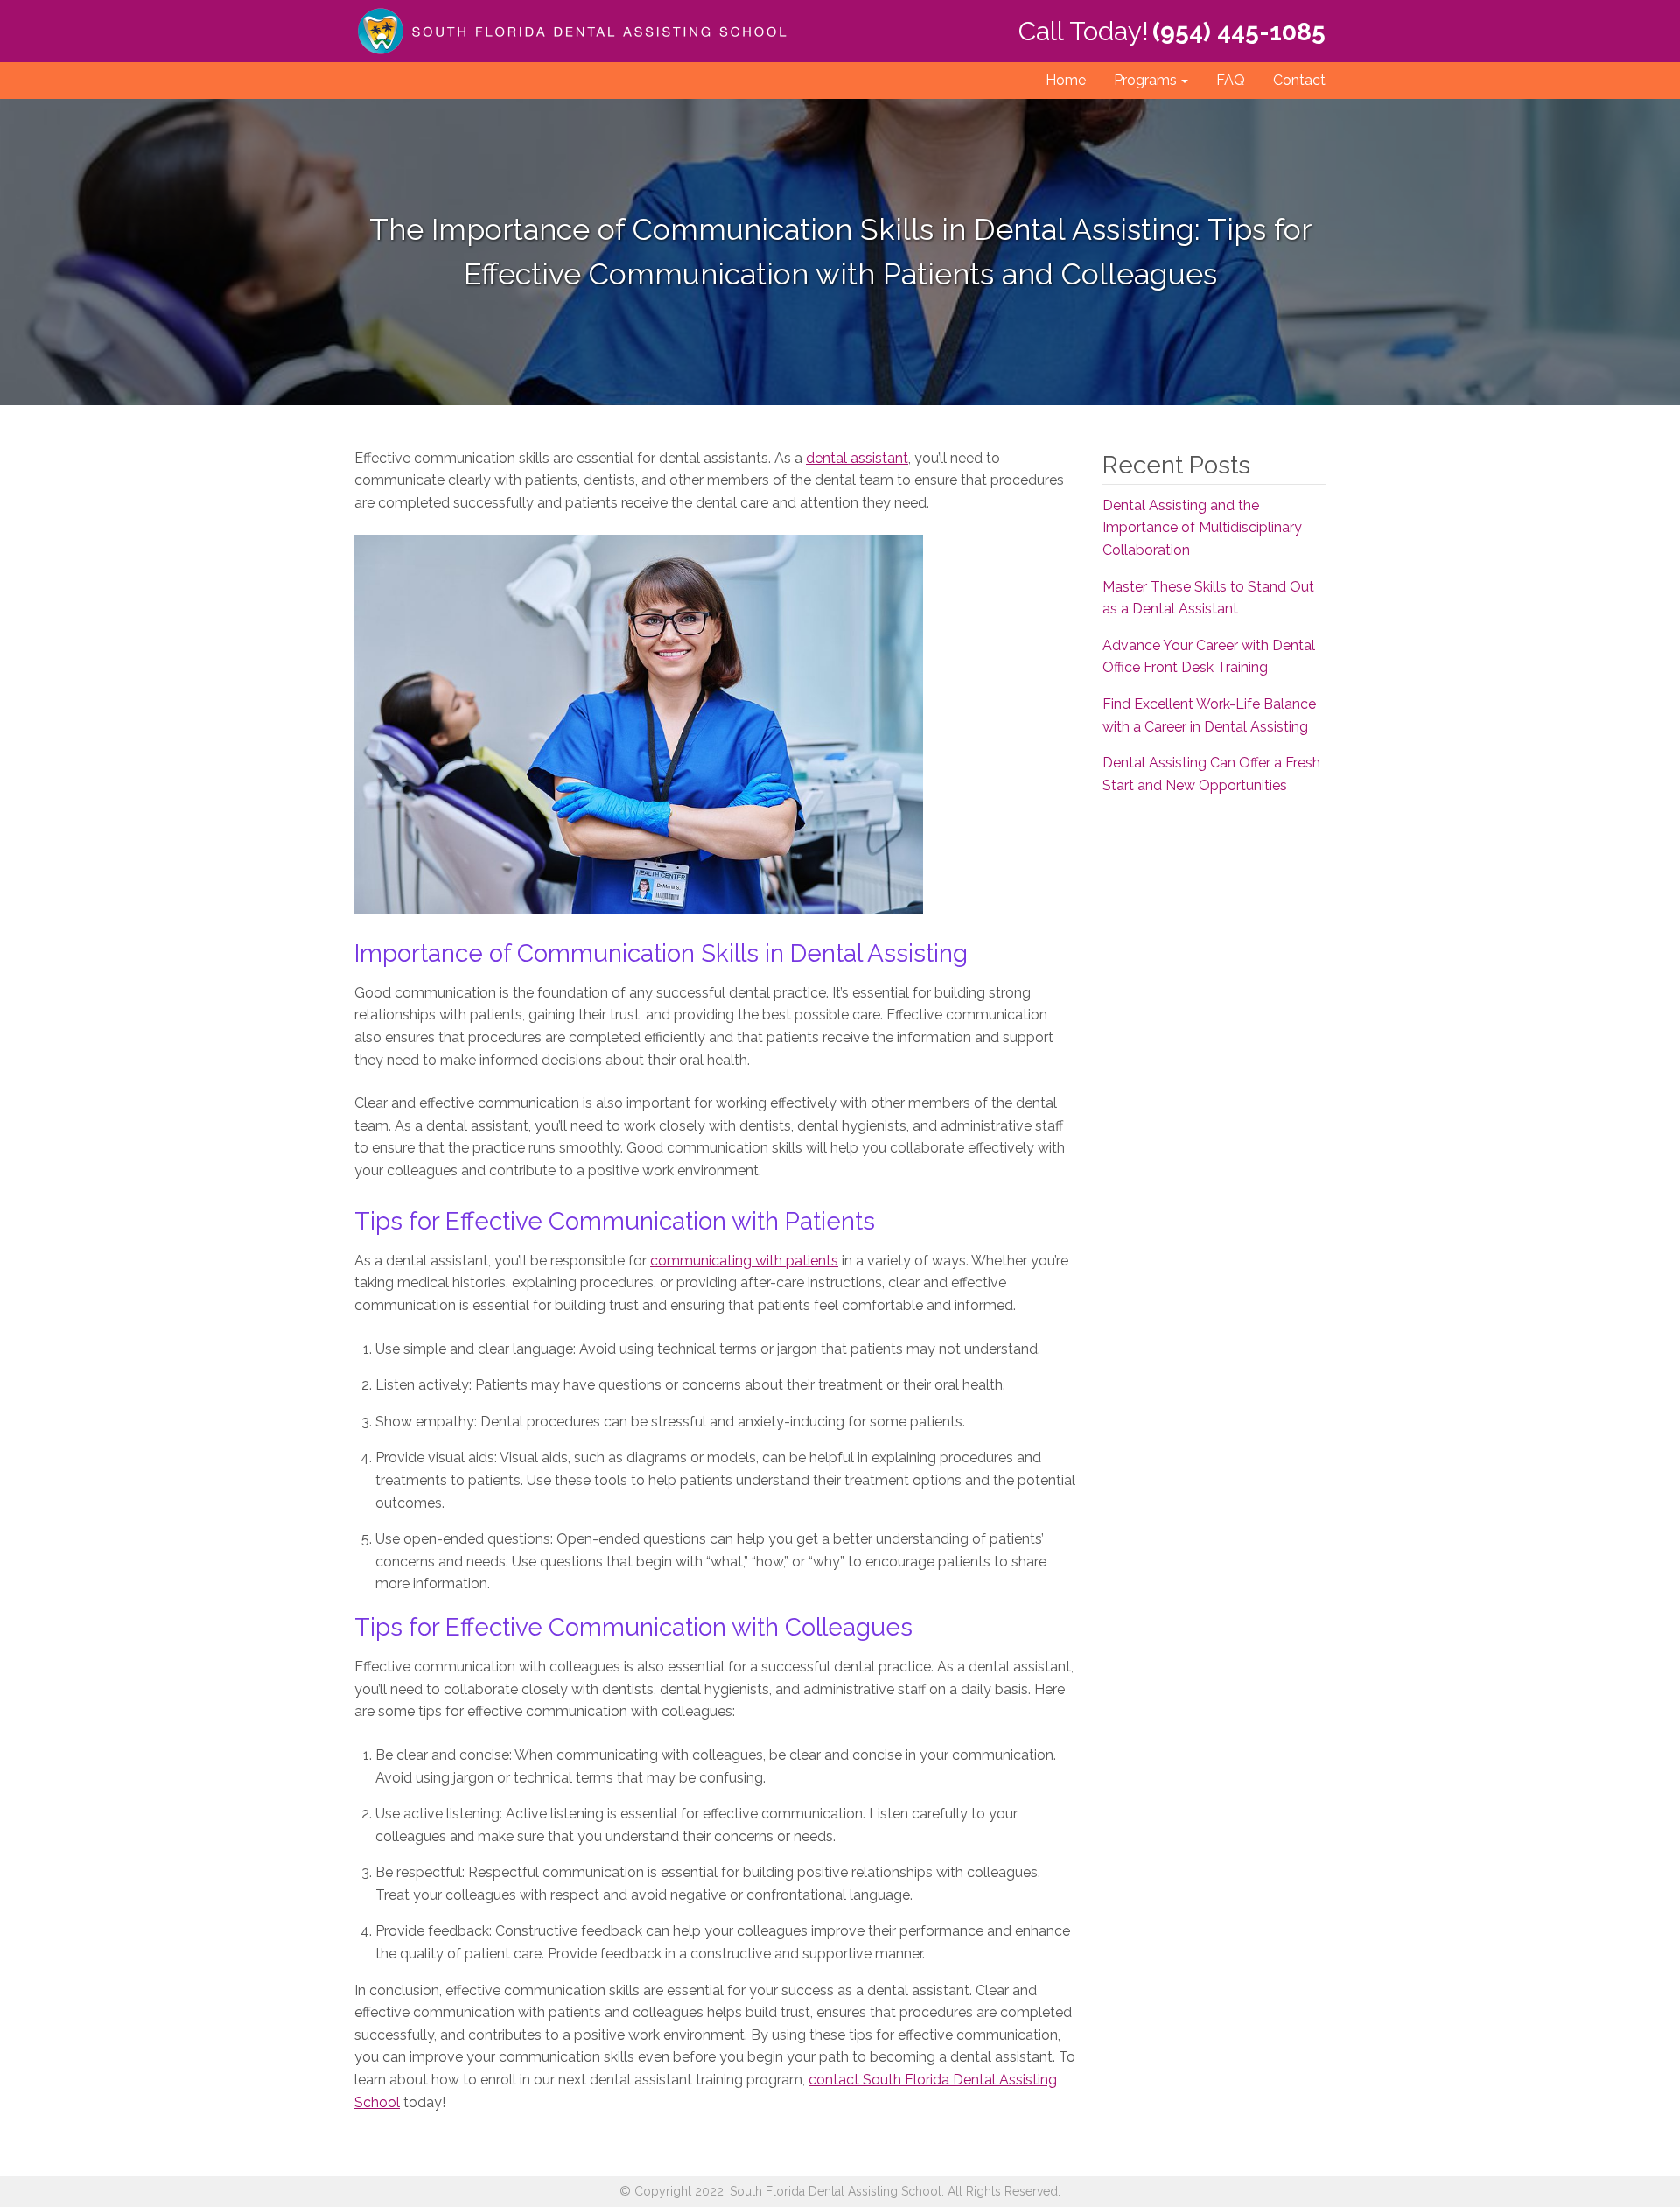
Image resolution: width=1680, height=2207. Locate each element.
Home (1066, 80)
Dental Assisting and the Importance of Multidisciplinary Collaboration (1202, 528)
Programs (1145, 80)
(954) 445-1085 (1239, 32)
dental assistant (857, 458)
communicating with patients (744, 1261)
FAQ (1231, 80)
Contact (1299, 80)
